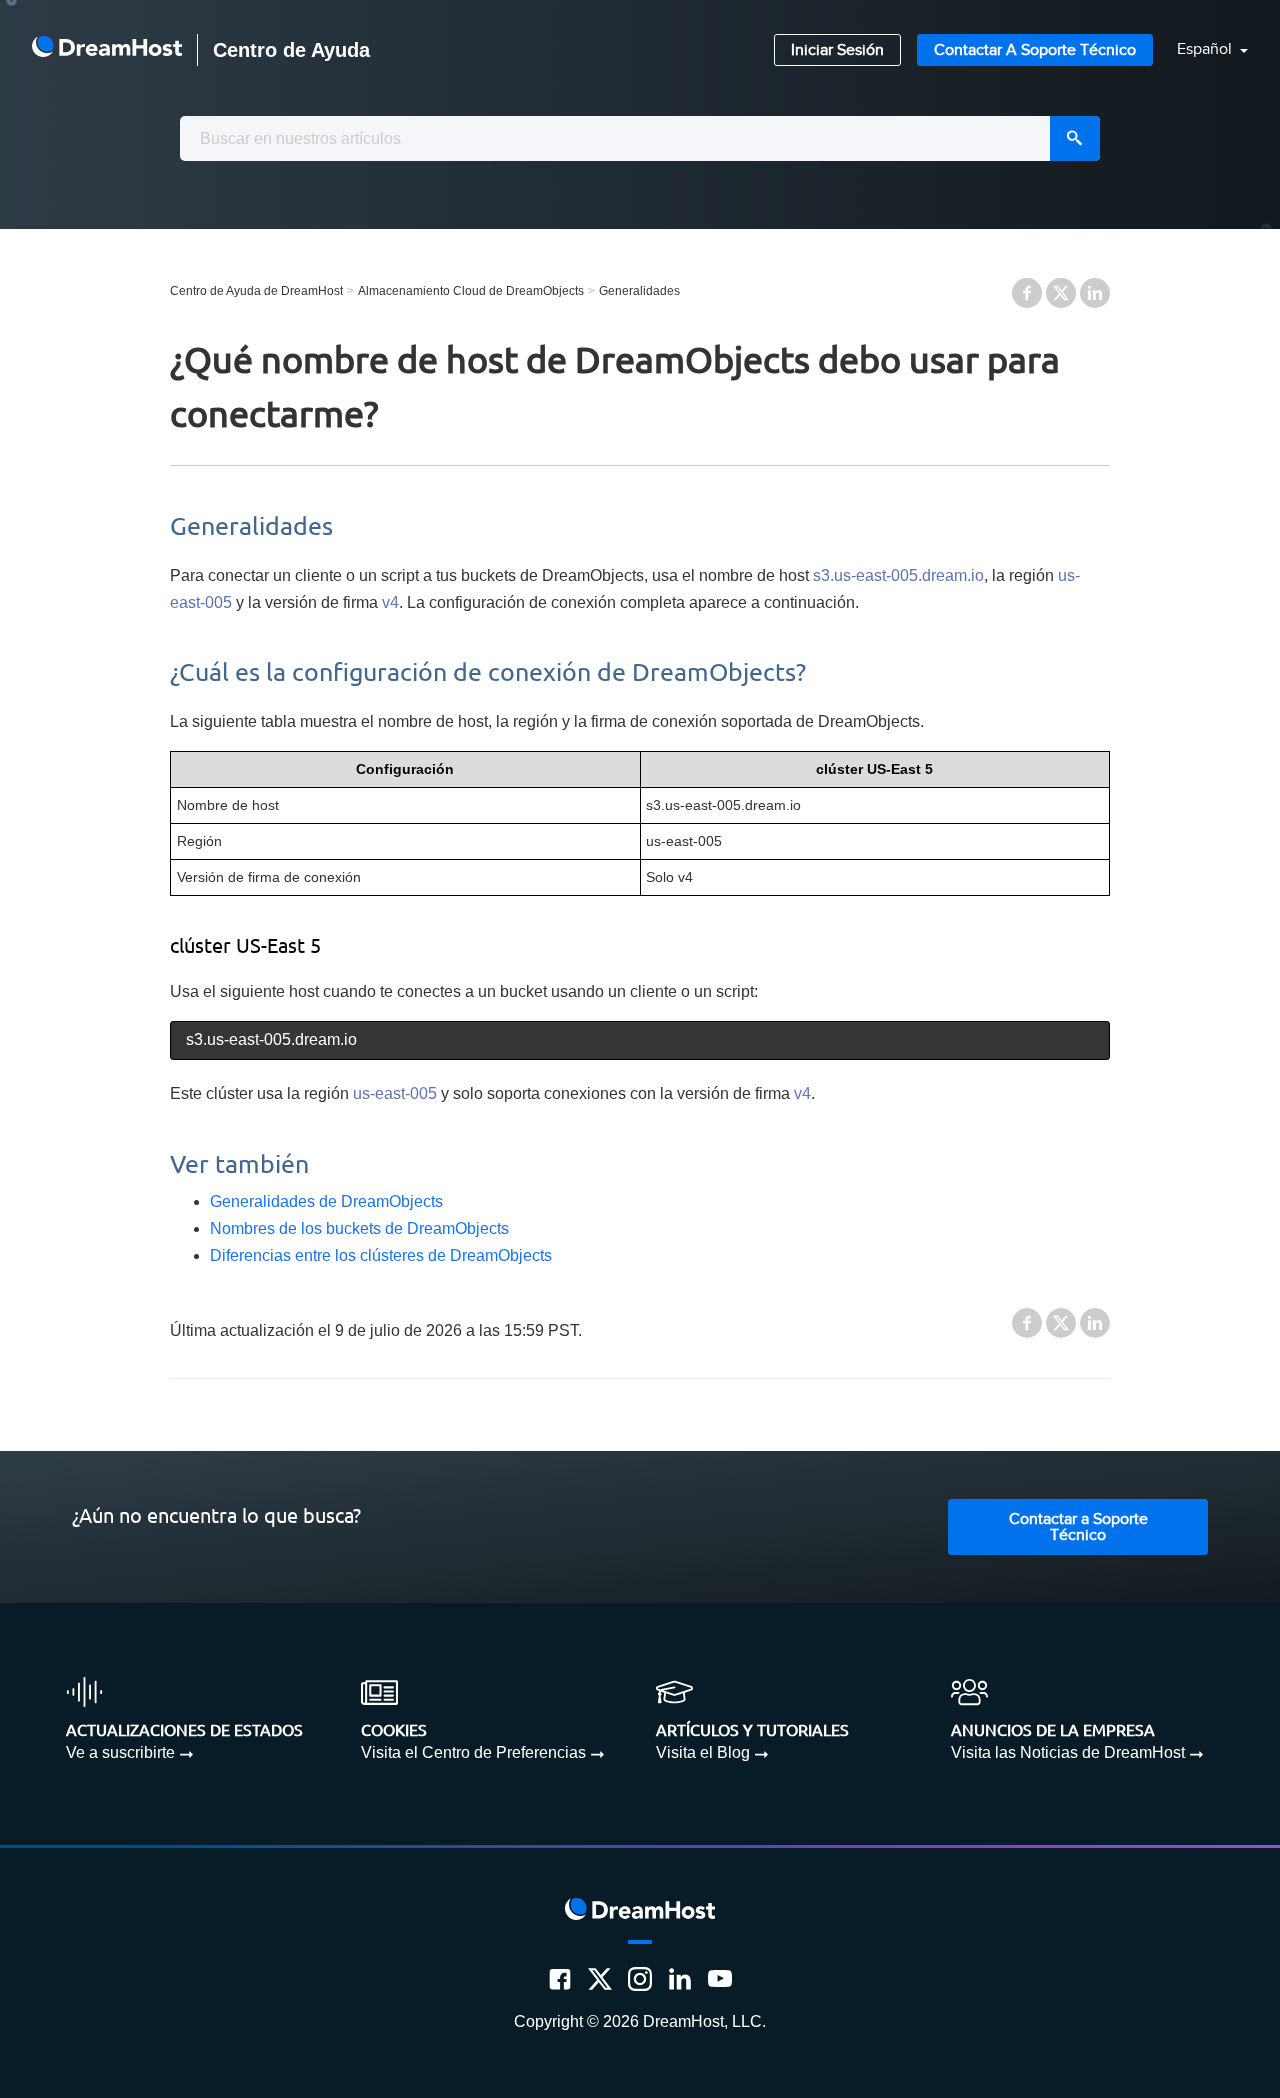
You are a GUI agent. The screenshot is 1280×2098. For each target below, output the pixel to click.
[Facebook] (560, 1979)
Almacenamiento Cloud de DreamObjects (471, 291)
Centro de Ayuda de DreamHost (256, 291)
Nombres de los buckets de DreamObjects (359, 1228)
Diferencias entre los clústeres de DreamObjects (381, 1255)
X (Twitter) (1061, 293)
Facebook (1027, 293)
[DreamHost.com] (107, 50)
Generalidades (639, 291)
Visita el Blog (703, 1752)
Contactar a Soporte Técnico (1035, 50)
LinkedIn (1095, 293)
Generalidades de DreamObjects (326, 1201)
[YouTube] (720, 1979)
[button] (1200, 50)
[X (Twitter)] (600, 1979)
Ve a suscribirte (120, 1752)
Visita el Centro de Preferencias (473, 1752)
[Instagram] (640, 1979)
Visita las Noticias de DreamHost (1068, 1752)
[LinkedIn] (680, 1979)
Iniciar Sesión (837, 50)
